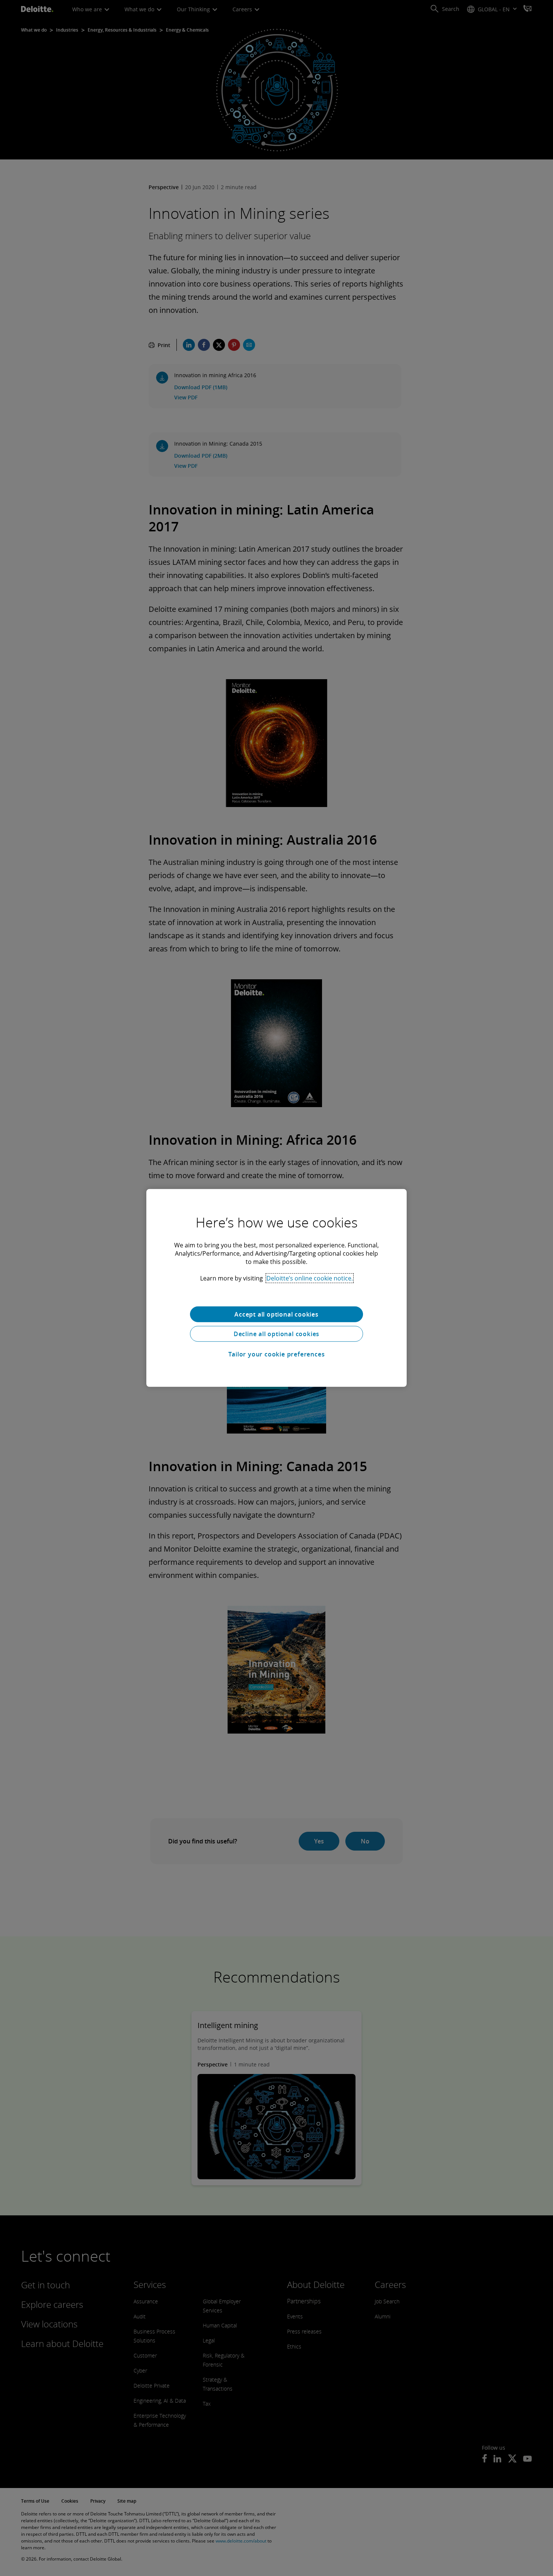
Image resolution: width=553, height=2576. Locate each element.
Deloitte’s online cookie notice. (310, 1278)
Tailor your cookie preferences (277, 1354)
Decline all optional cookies (276, 1334)
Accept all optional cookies (276, 1314)
